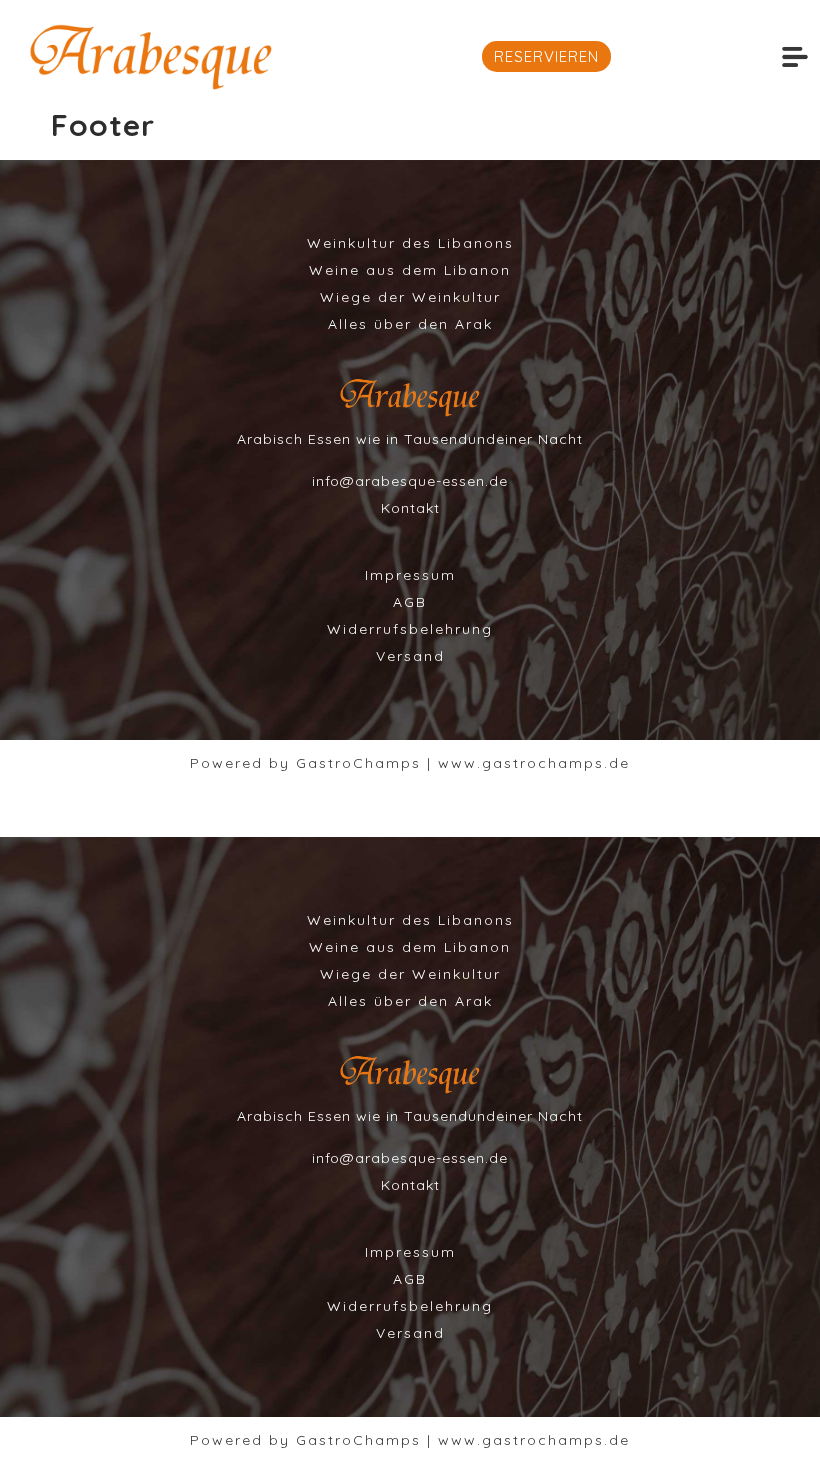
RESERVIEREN (546, 56)
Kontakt (410, 508)
